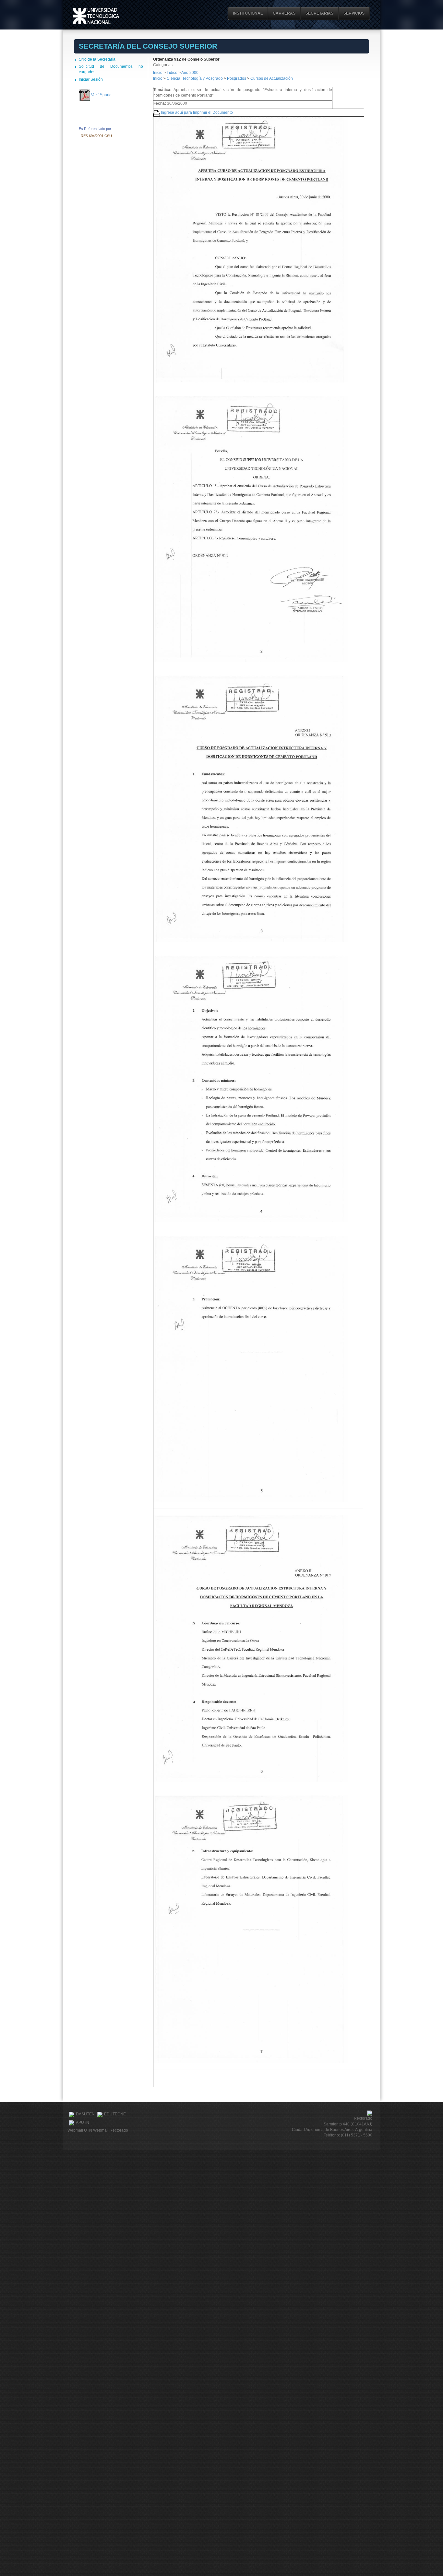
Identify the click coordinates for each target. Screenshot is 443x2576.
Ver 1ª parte (101, 95)
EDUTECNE (115, 2114)
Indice (172, 73)
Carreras (284, 13)
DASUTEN (85, 2114)
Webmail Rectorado (111, 2130)
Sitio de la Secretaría (97, 59)
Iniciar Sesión (91, 79)
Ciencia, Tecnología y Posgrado (195, 78)
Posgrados (237, 78)
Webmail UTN (80, 2130)
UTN (96, 16)
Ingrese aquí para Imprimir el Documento (197, 112)
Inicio (158, 73)
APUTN (83, 2123)
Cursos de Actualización (272, 78)
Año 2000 (190, 73)
